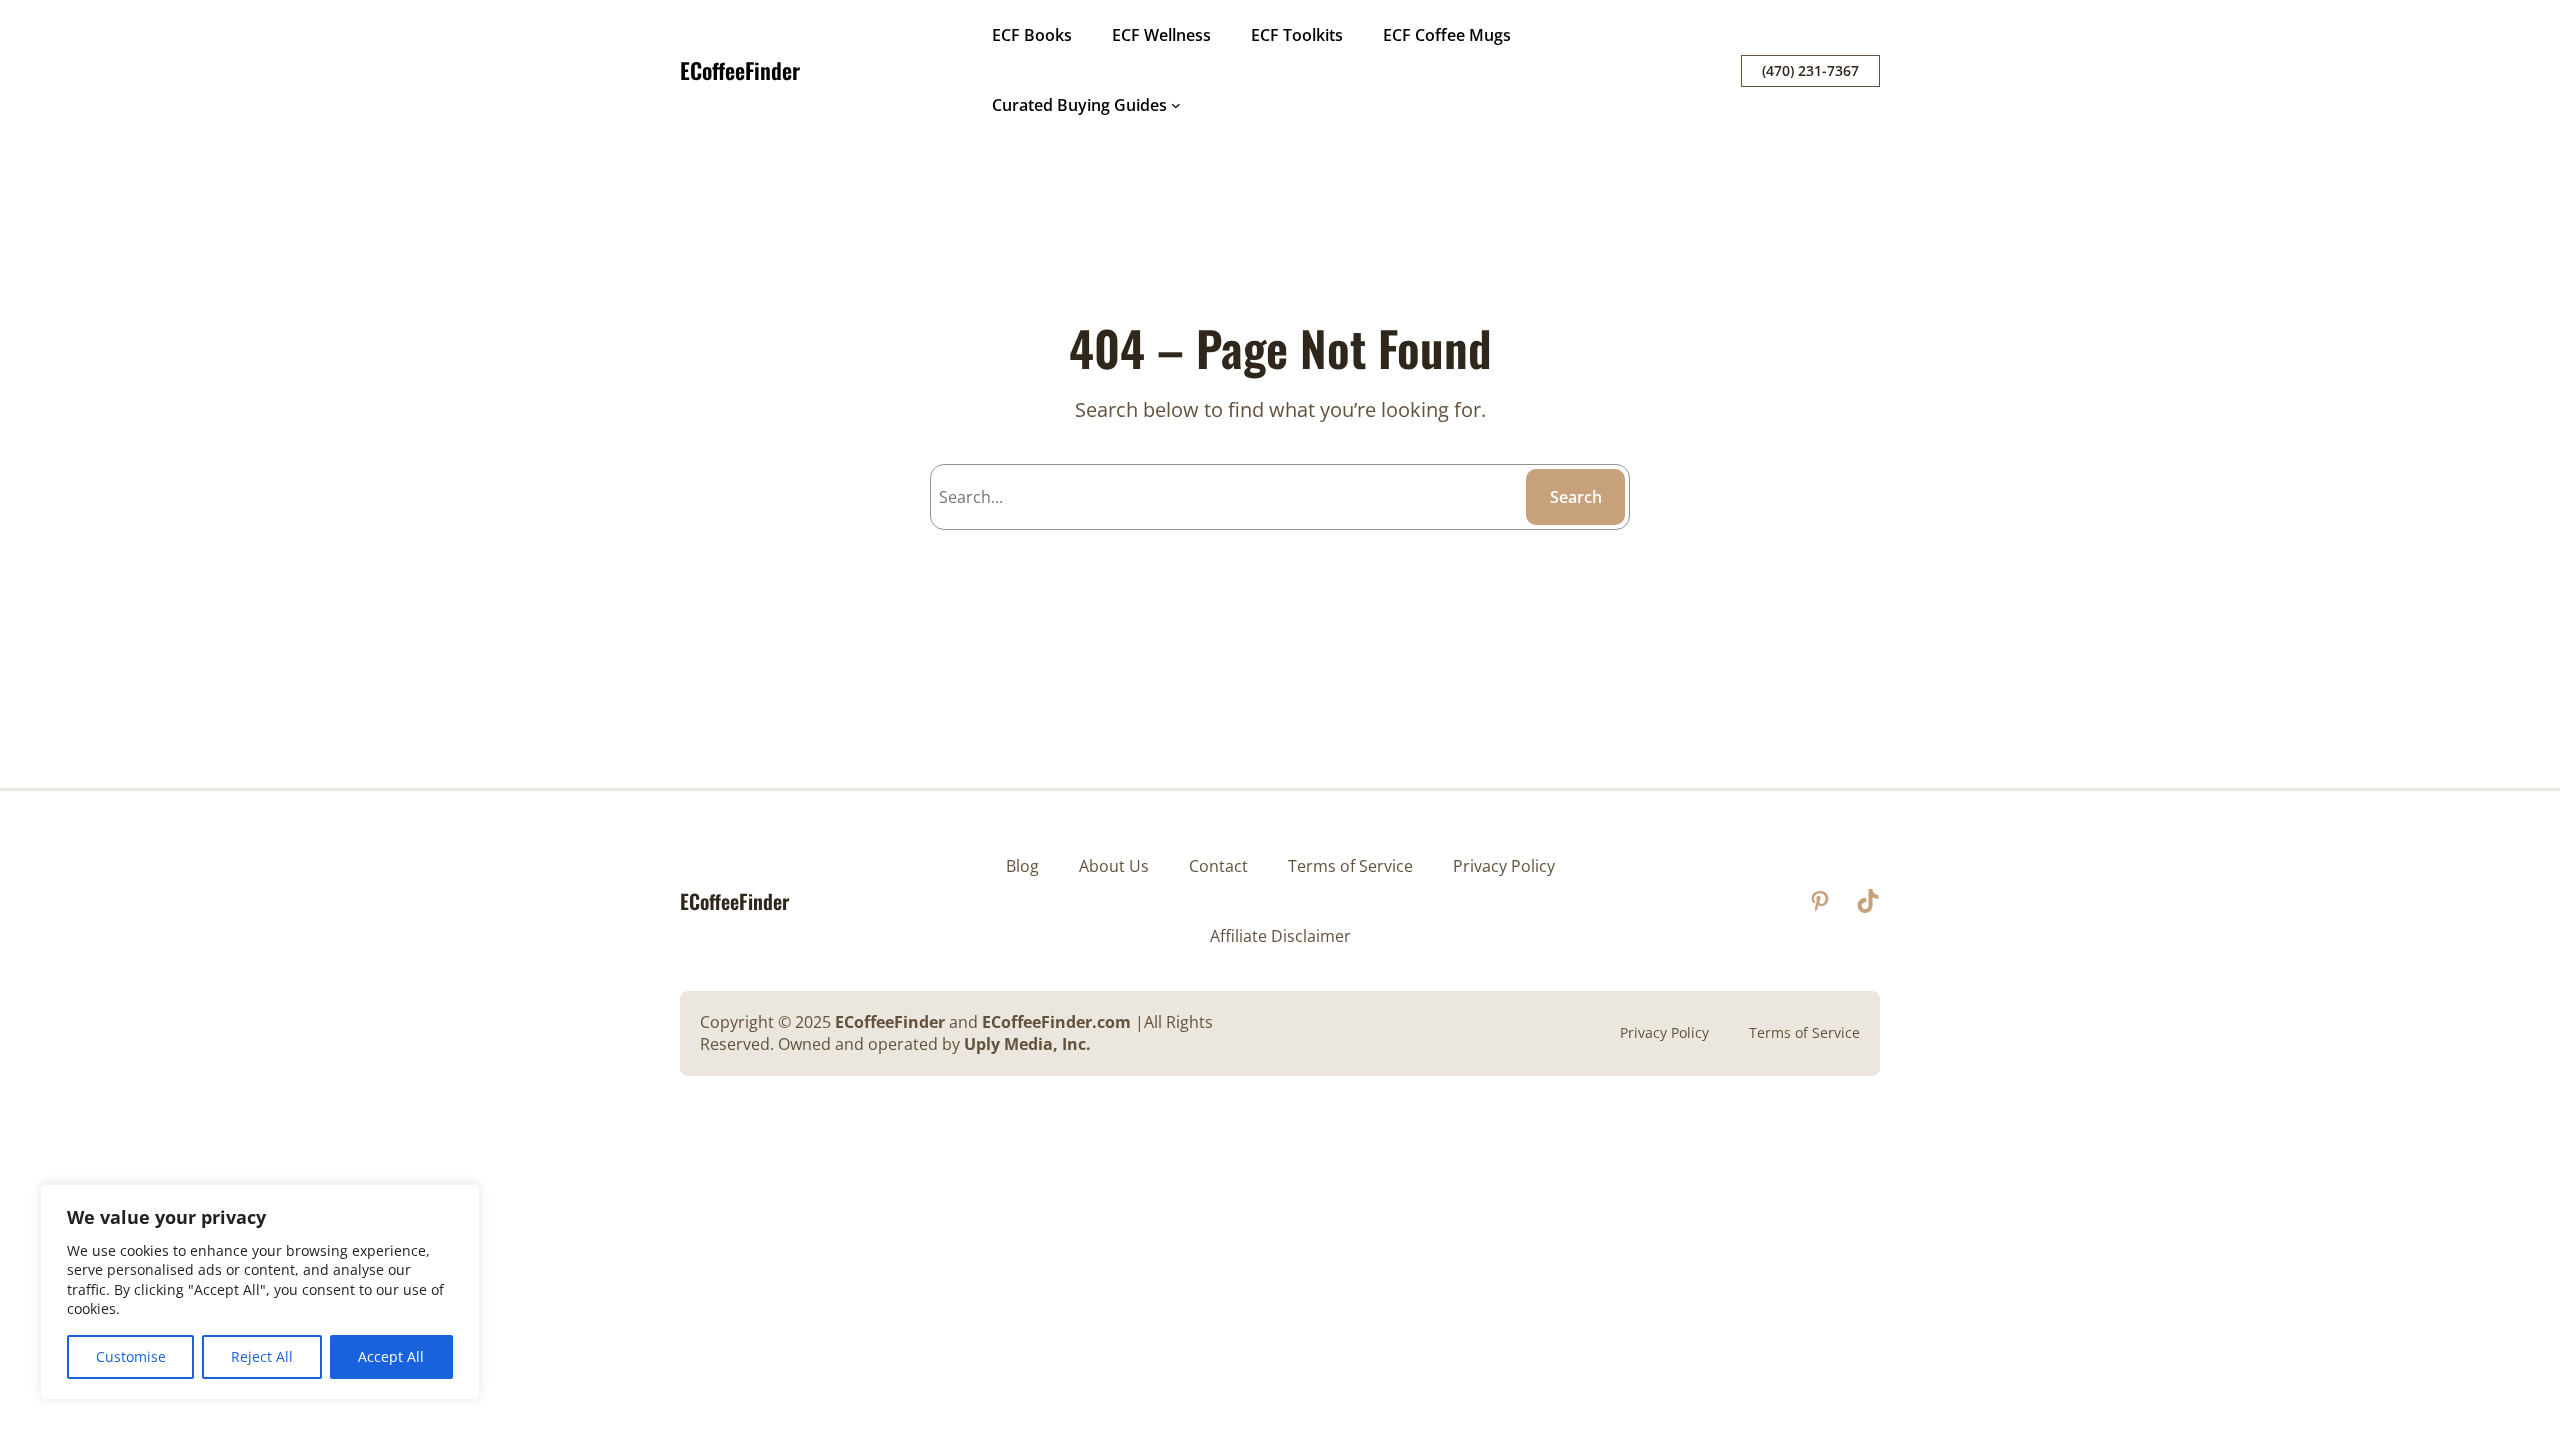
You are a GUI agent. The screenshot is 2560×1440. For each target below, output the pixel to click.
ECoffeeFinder (740, 70)
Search (1576, 497)
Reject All (262, 1356)
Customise (131, 1356)
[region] (260, 1292)
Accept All (391, 1356)
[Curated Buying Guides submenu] (1176, 105)
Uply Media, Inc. (1027, 1044)
